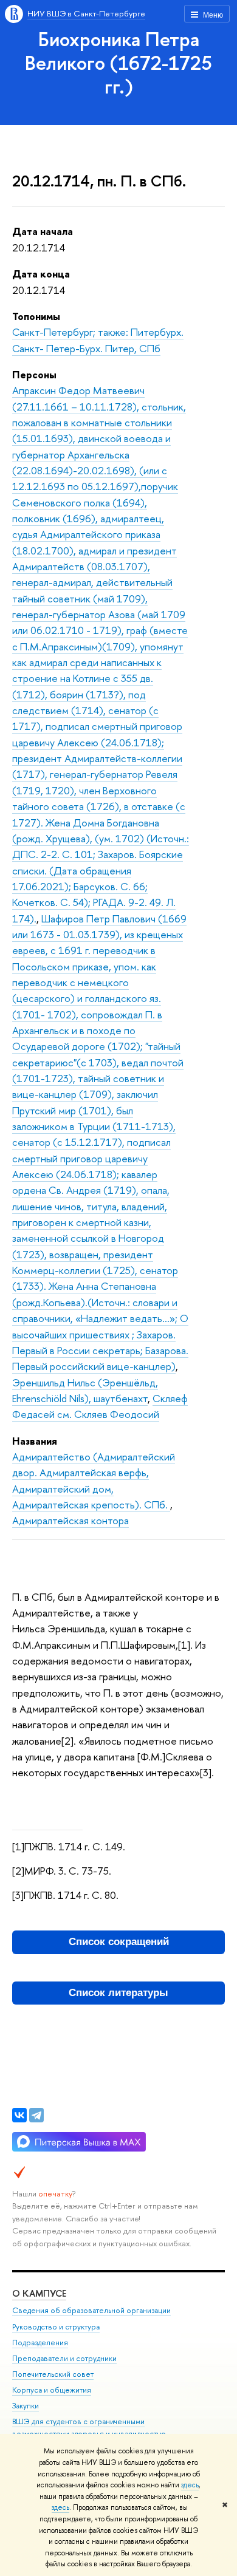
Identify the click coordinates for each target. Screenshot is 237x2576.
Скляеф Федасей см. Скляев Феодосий (100, 1406)
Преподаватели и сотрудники (64, 2358)
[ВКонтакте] (19, 2115)
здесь (190, 2485)
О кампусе (39, 2293)
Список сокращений (119, 1942)
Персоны (34, 374)
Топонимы (36, 316)
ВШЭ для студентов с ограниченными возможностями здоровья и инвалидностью (89, 2428)
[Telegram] (36, 2115)
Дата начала (43, 231)
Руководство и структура (56, 2327)
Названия (35, 1441)
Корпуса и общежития (52, 2390)
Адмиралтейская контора (70, 1520)
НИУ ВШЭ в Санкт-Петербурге (86, 13)
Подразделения (40, 2343)
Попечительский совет (53, 2374)
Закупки (26, 2406)
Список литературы (118, 1993)
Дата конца (41, 274)
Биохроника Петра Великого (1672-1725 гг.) (118, 63)
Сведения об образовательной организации (91, 2310)
